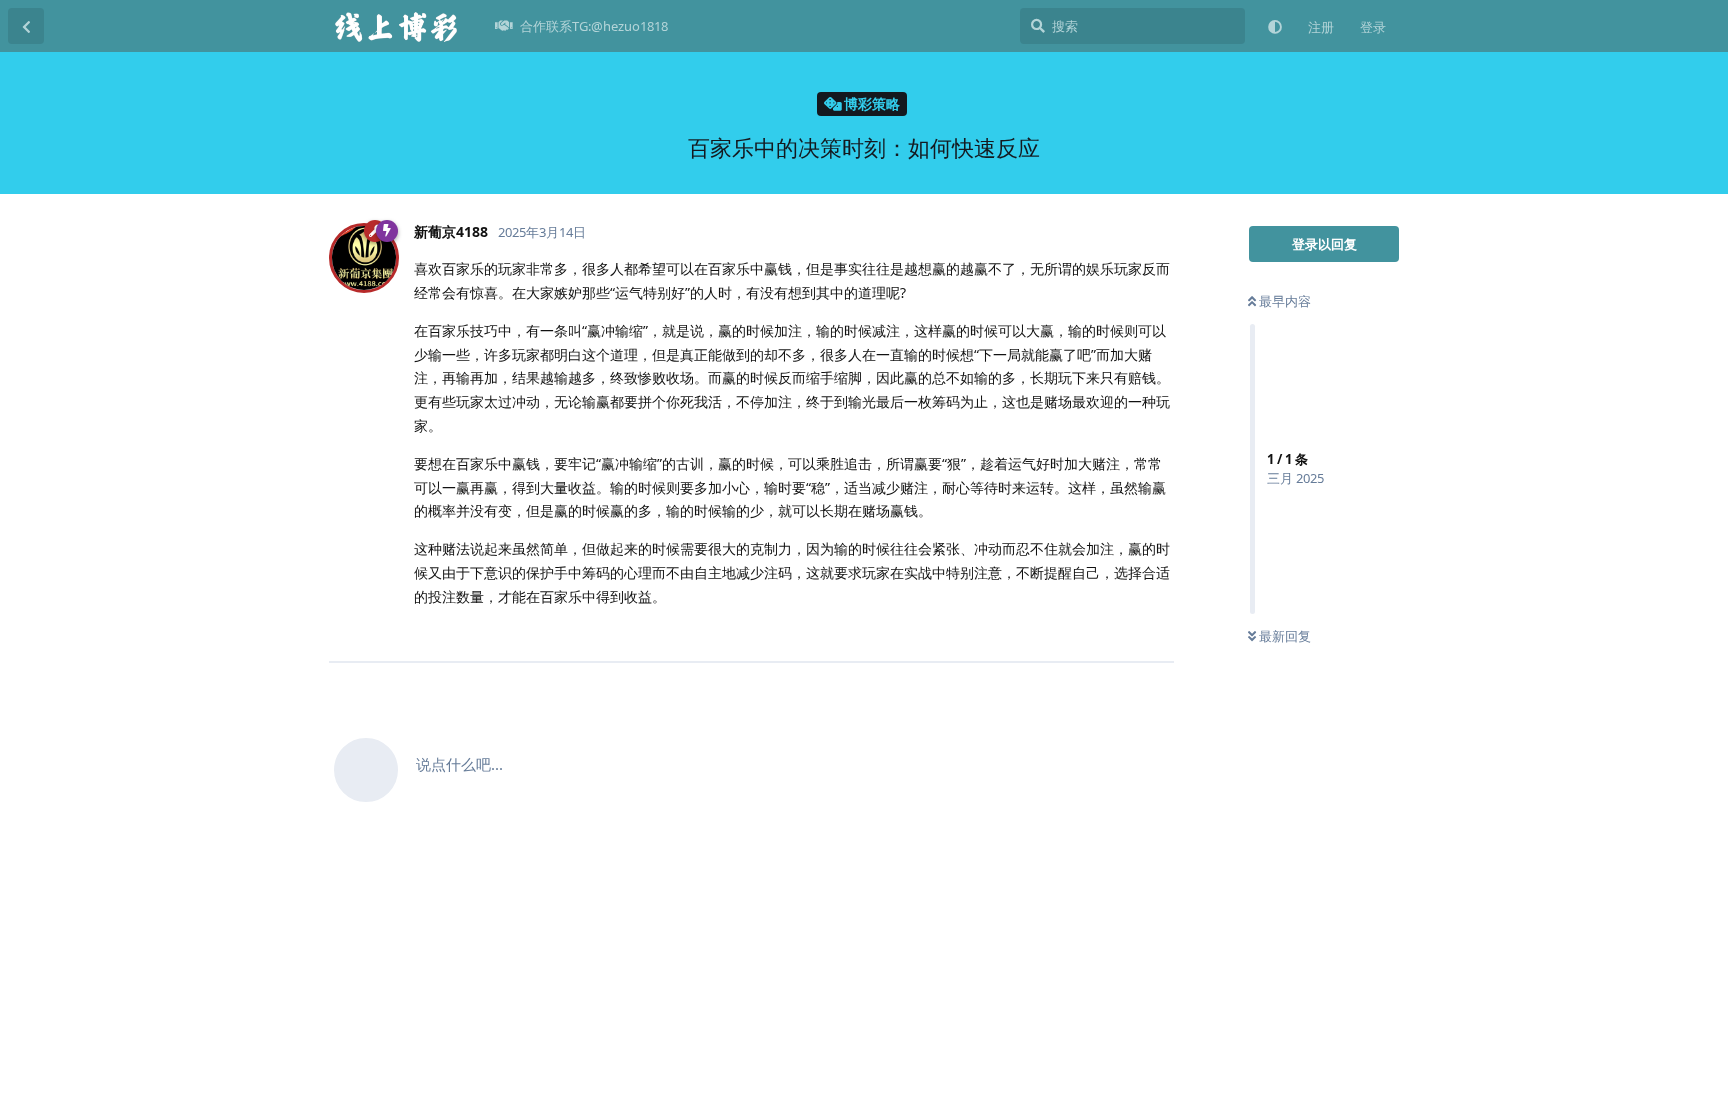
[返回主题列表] (26, 26)
